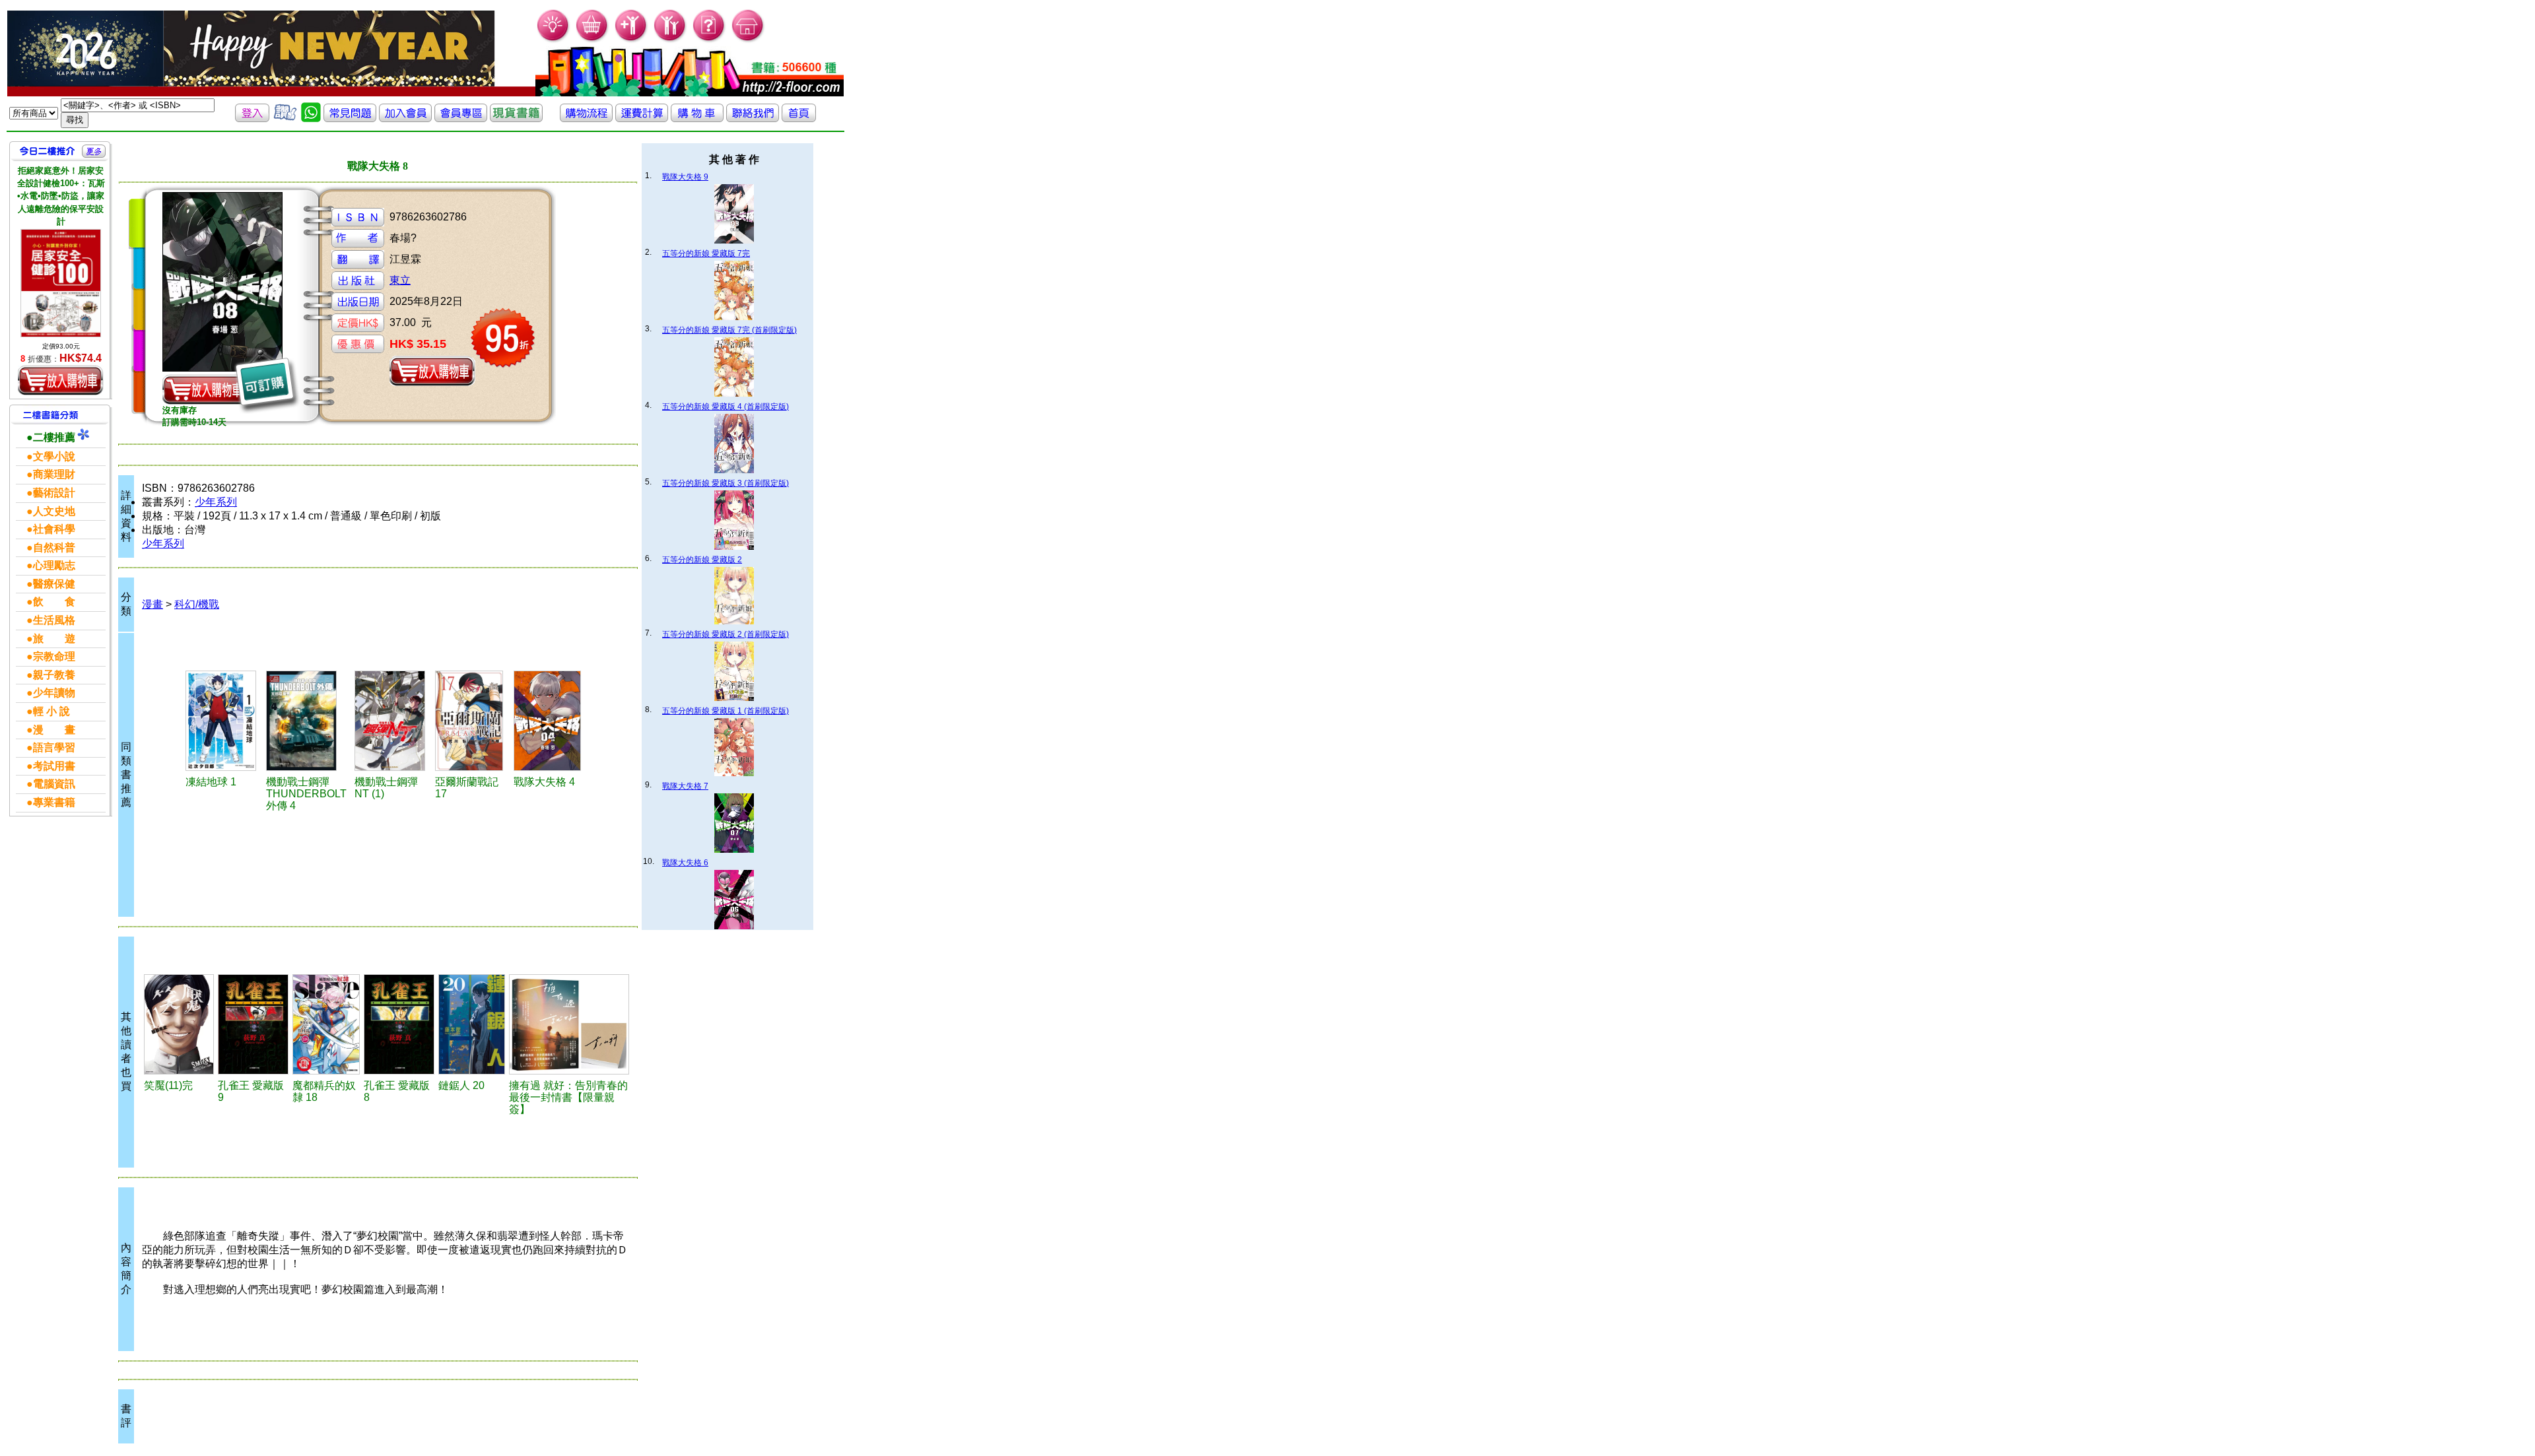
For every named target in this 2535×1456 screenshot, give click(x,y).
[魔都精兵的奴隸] (326, 1024)
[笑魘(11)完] (179, 1024)
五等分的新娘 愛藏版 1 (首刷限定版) (726, 711)
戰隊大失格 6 (685, 863)
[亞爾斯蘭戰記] (472, 721)
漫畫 (152, 604)
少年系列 (216, 502)
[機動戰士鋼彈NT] (393, 721)
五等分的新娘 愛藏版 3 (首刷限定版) (726, 483)
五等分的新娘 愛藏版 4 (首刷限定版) (726, 407)
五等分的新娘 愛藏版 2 (702, 560)
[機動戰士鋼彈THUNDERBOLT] (308, 721)
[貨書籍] (516, 118)
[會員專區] (461, 118)
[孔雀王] (253, 1024)
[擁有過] (569, 1024)
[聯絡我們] (753, 118)
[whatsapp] (311, 118)
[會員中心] (670, 40)
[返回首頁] (799, 118)
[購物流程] (586, 118)
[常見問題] (709, 40)
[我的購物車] (592, 40)
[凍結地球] (224, 721)
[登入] (252, 118)
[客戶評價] (285, 118)
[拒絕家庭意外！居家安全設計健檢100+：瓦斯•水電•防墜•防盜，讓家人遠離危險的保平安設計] (61, 283)
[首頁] (748, 40)
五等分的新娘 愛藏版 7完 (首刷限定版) (729, 330)
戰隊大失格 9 (685, 177)
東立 (400, 280)
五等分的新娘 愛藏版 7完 (706, 253)
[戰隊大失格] (551, 721)
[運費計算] (642, 118)
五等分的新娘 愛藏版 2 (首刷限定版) (726, 634)
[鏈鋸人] (472, 1024)
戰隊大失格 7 (685, 786)
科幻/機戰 (197, 604)
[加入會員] (631, 40)
